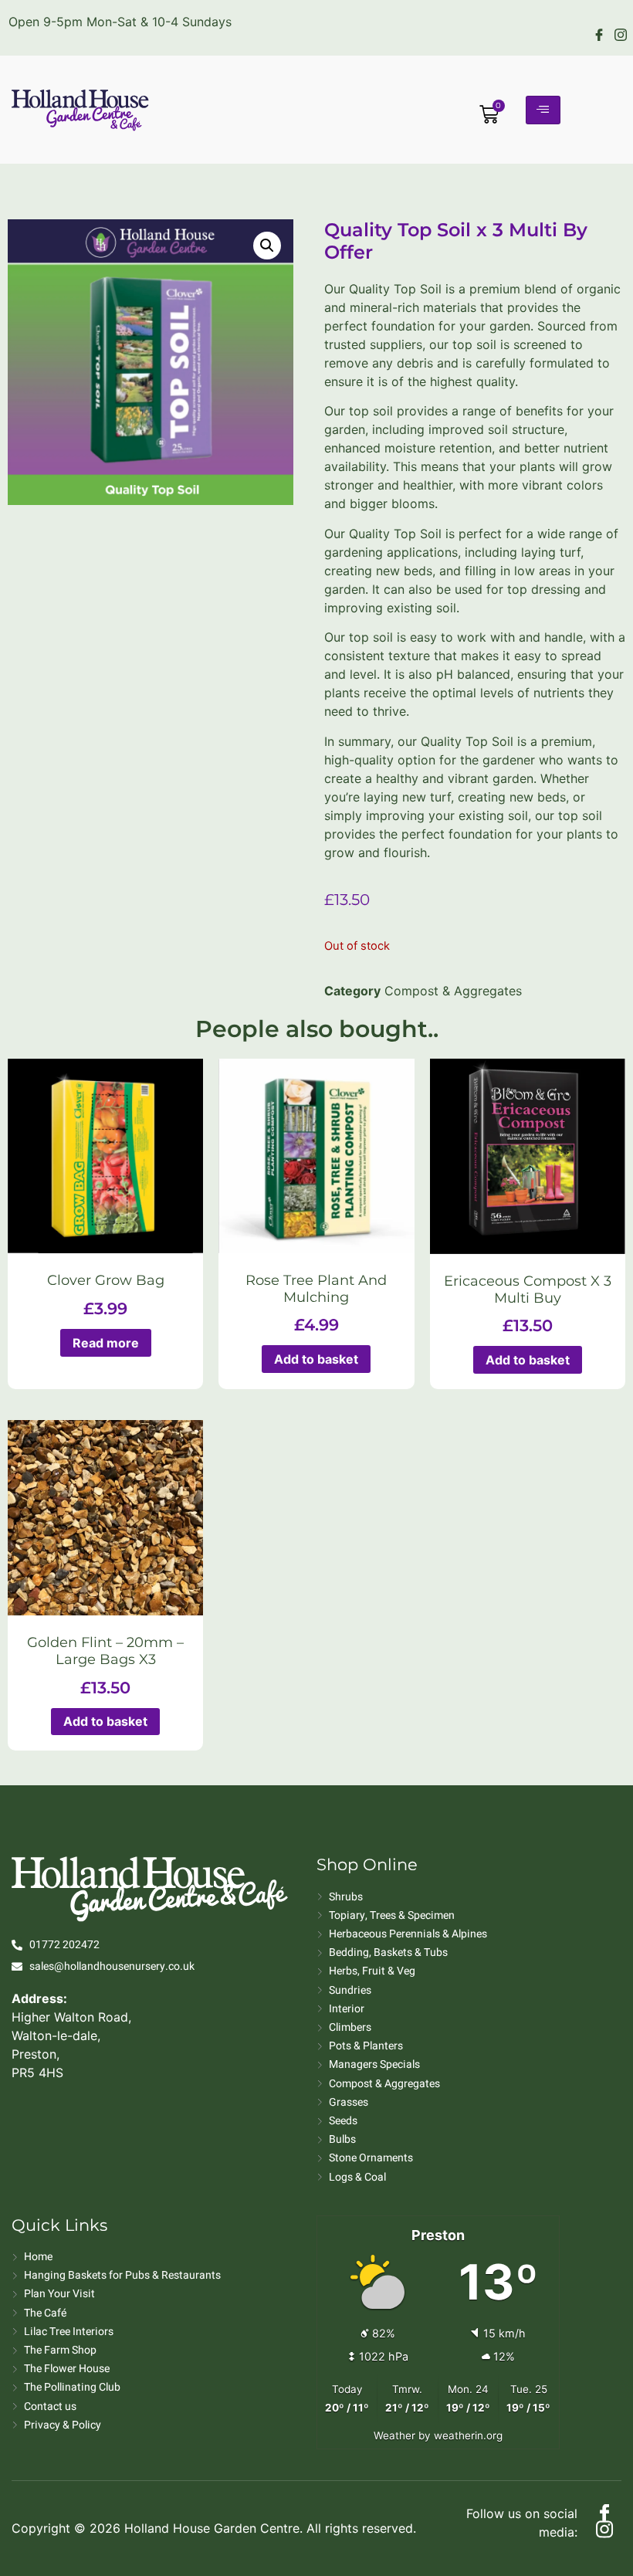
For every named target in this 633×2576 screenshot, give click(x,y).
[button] (267, 246)
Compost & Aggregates (453, 991)
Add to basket (316, 1359)
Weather (394, 2435)
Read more (106, 1343)
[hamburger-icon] (543, 110)
